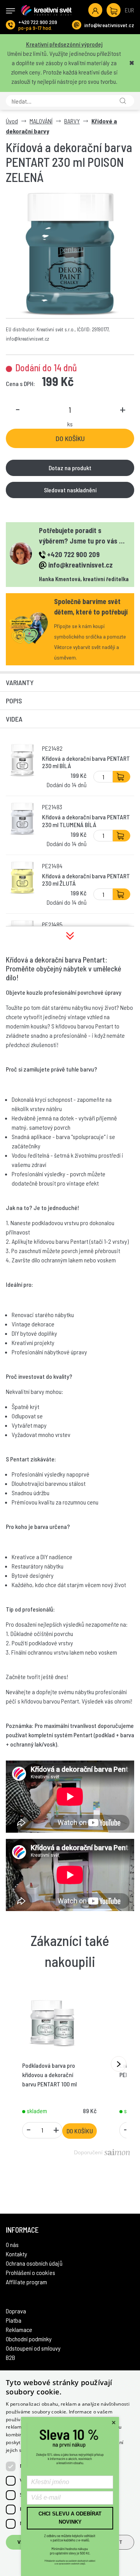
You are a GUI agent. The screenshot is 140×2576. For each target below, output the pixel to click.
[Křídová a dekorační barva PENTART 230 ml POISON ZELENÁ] (70, 254)
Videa (14, 719)
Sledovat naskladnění (70, 490)
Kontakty (17, 2254)
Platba (14, 2320)
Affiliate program (26, 2282)
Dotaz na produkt (70, 468)
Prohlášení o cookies (31, 2272)
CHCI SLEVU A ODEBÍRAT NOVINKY (70, 2518)
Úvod (12, 121)
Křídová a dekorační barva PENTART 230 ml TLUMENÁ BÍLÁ (86, 821)
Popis (14, 701)
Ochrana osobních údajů (34, 2263)
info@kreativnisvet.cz (109, 25)
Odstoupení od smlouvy (33, 2348)
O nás (12, 2244)
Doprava (16, 2311)
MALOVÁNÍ (41, 121)
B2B (10, 2357)
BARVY (72, 121)
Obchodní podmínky (29, 2339)
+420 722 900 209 (38, 22)
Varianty (20, 682)
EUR (129, 10)
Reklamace (19, 2329)
